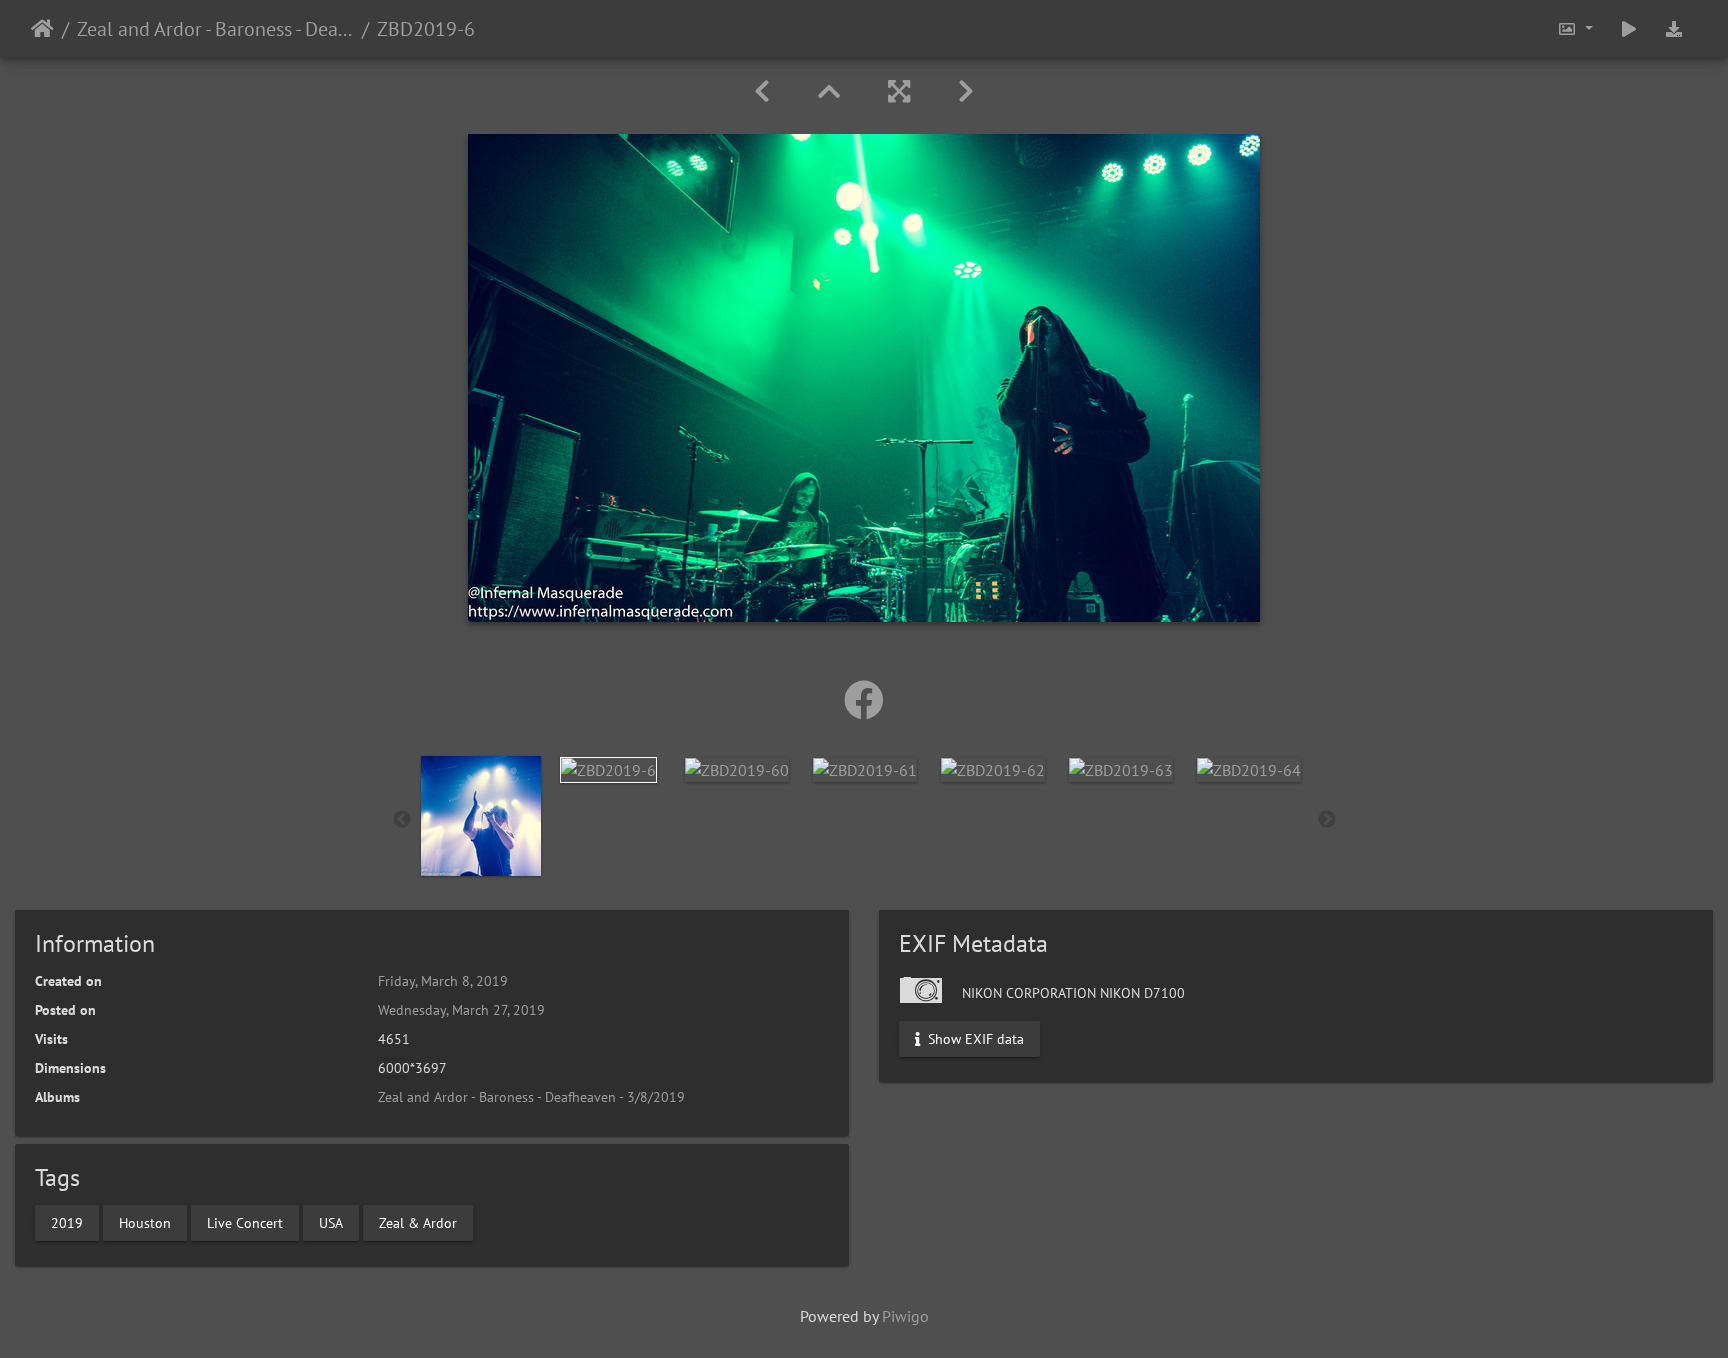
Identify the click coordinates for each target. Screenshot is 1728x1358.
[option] (481, 816)
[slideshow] (1629, 28)
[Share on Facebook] (864, 700)
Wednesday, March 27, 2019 (461, 1010)
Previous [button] (402, 820)
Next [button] (1327, 820)
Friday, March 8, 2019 (443, 981)
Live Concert (245, 1222)
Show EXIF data (974, 1039)
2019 (67, 1222)
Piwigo (905, 1316)
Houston (145, 1222)
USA (331, 1222)
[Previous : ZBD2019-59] (762, 91)
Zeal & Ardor (418, 1222)
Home (42, 29)
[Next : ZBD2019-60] (966, 91)
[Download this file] (1674, 28)
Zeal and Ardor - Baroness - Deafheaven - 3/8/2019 (215, 29)
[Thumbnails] (829, 91)
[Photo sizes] (1575, 28)
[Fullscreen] (899, 91)
